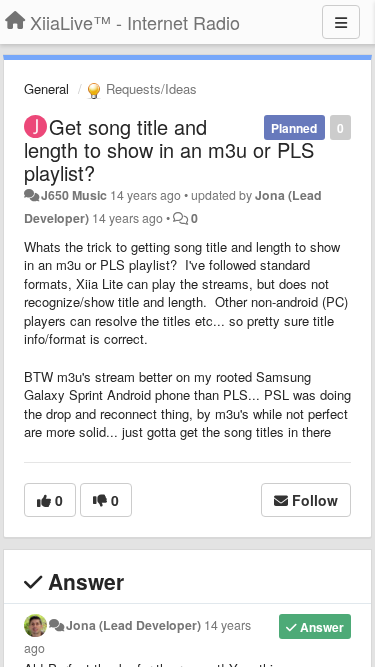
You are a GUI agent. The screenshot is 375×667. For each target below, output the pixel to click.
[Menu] (341, 22)
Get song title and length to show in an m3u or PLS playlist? (169, 149)
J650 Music (74, 195)
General (46, 88)
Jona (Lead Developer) (133, 625)
